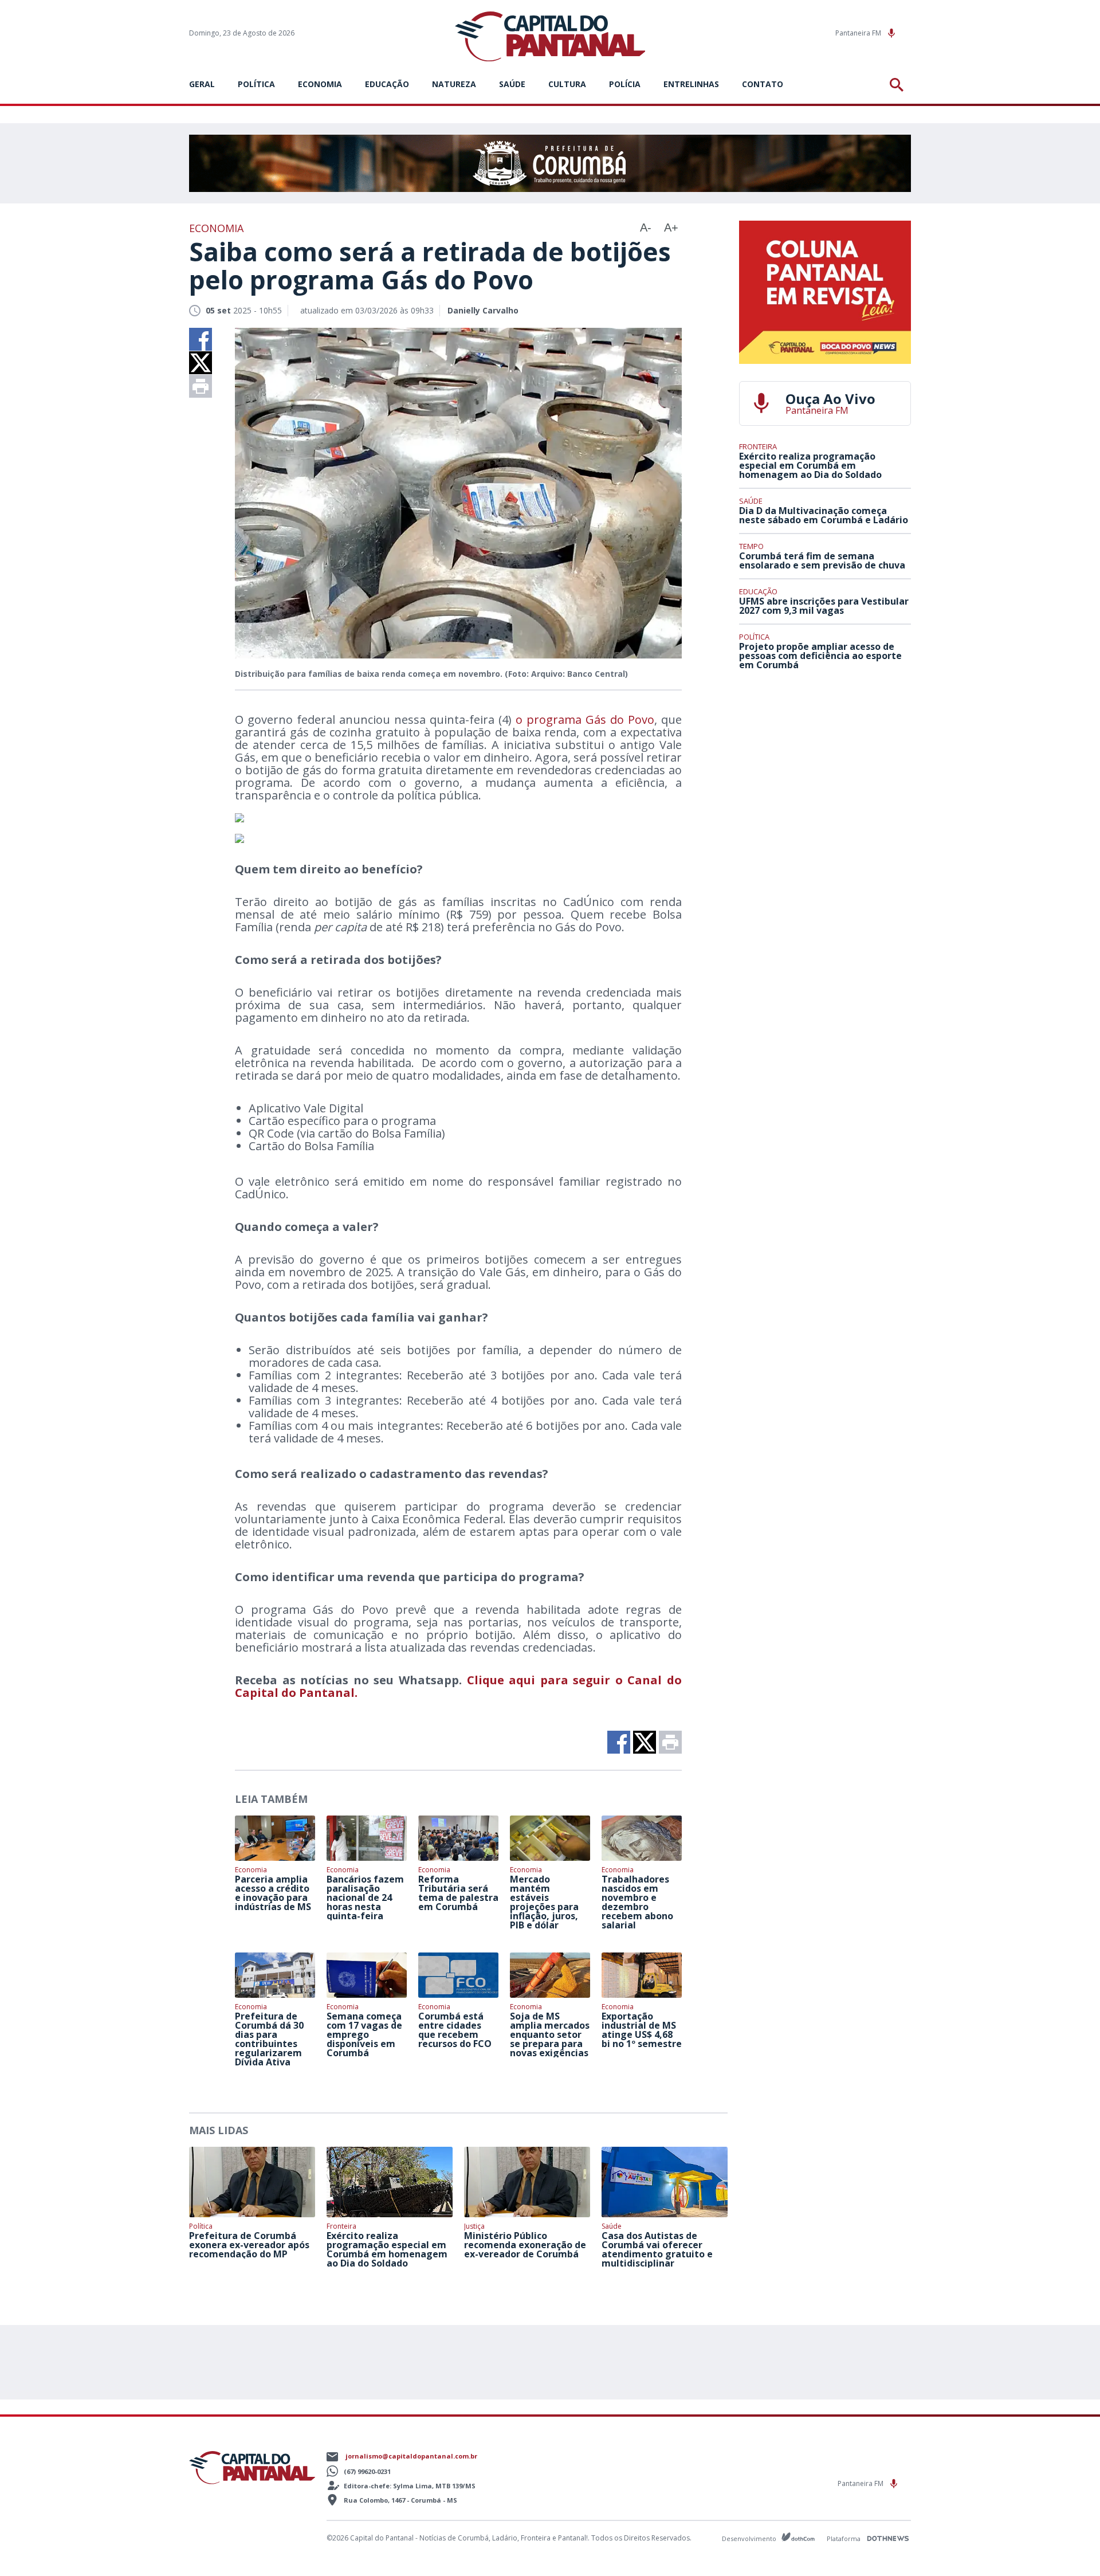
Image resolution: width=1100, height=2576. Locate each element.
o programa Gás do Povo (585, 720)
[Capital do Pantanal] (550, 37)
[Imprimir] (201, 386)
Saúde (512, 84)
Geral (202, 84)
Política (256, 84)
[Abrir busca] (899, 85)
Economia (320, 84)
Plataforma (844, 2538)
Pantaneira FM (859, 33)
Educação (387, 84)
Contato (763, 84)
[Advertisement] (825, 764)
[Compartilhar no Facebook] (201, 339)
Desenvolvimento (750, 2538)
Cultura (567, 84)
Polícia (625, 84)
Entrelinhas (691, 84)
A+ (671, 228)
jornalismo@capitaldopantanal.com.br (411, 2456)
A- (646, 228)
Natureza (454, 84)
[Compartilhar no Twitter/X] (201, 363)
